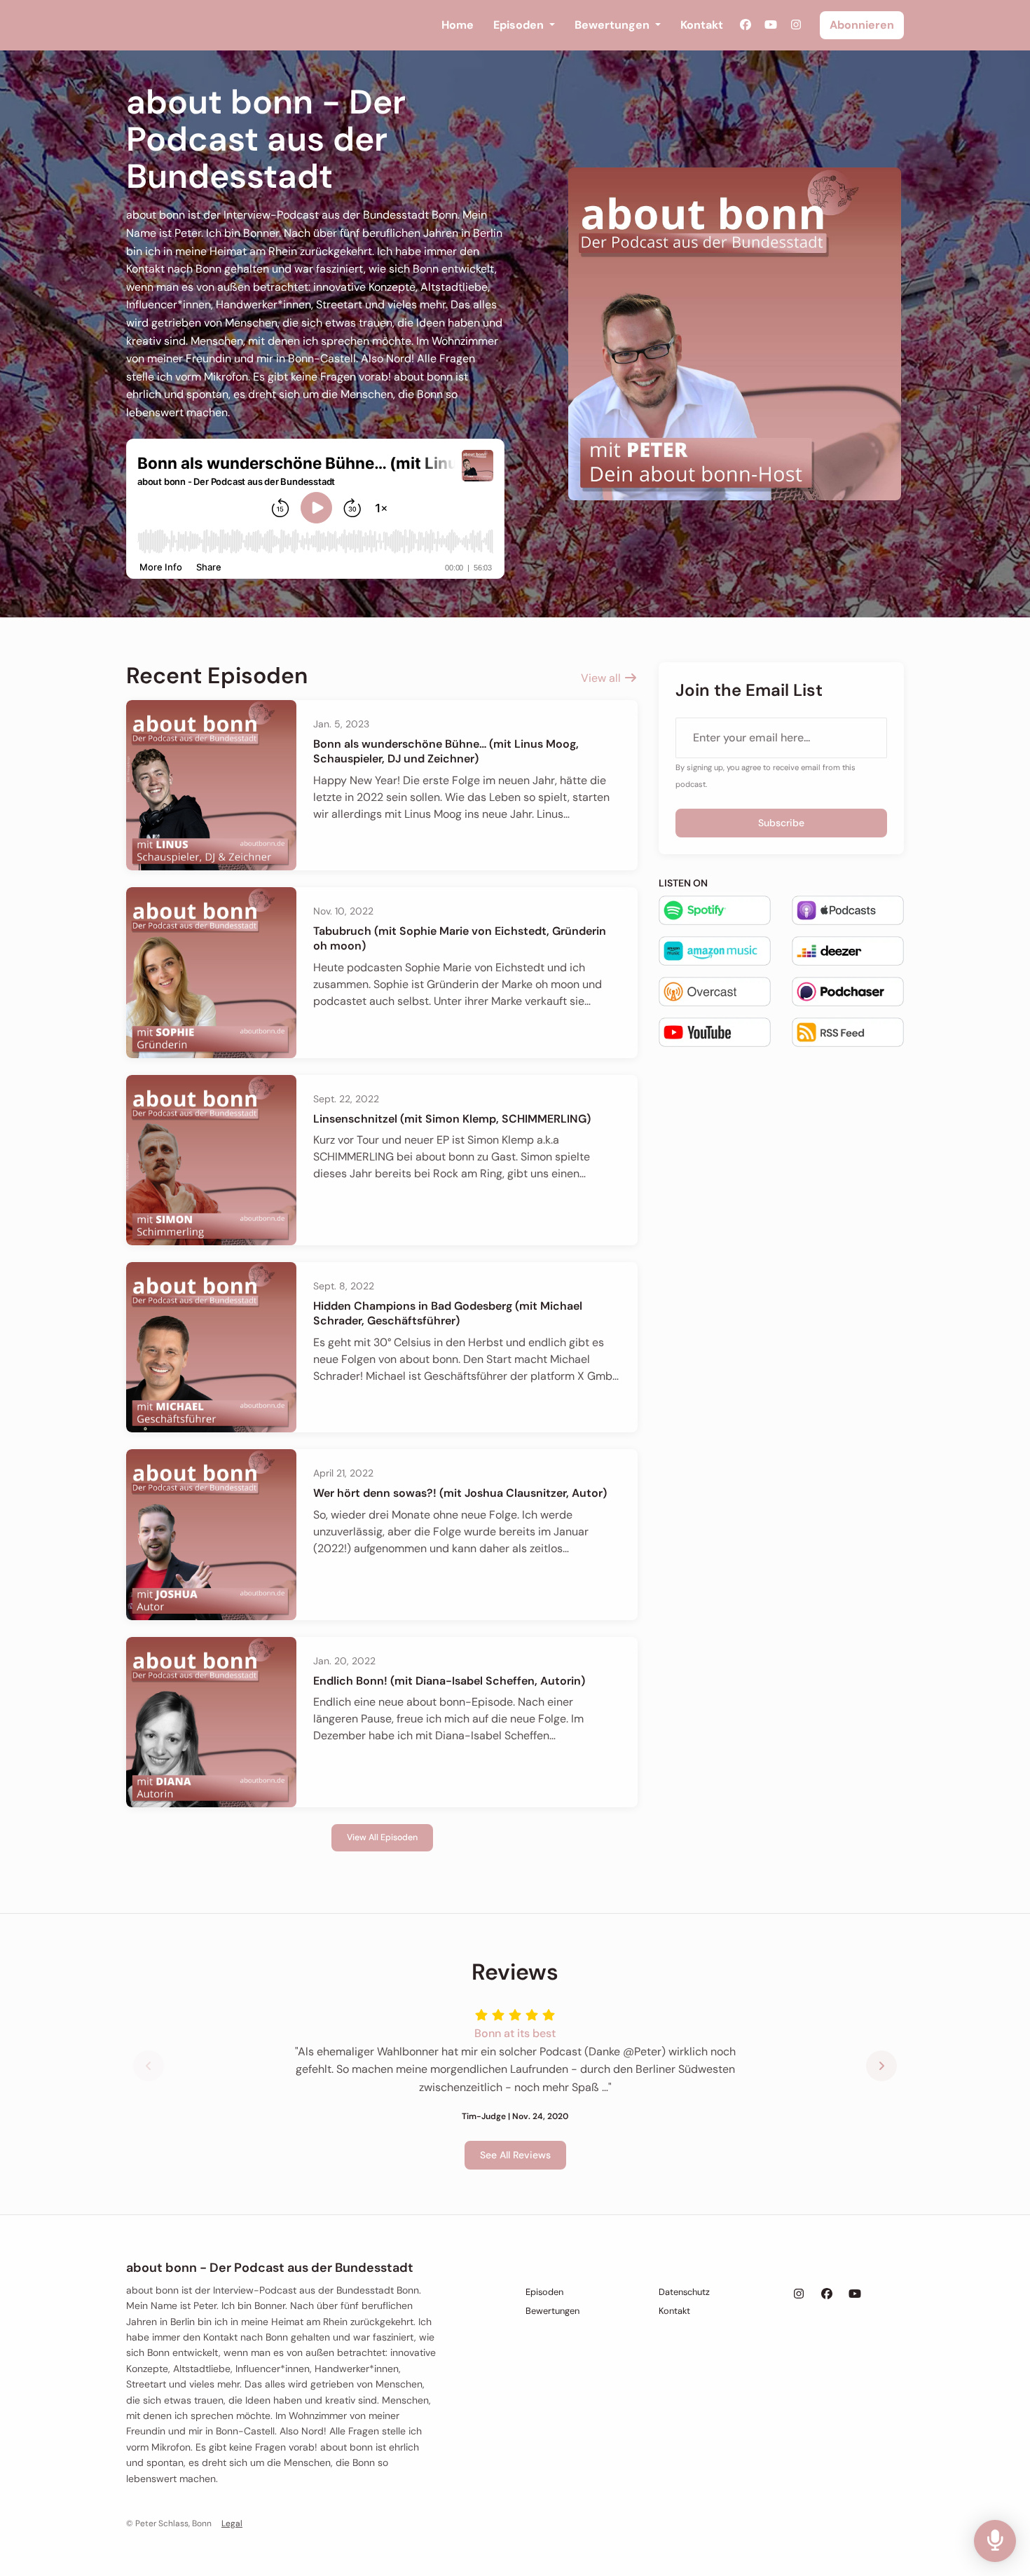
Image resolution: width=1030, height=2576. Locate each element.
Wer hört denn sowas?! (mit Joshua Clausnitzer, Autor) (460, 1493)
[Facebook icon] (827, 2294)
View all (602, 678)
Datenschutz (684, 2292)
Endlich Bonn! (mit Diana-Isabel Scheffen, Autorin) (449, 1681)
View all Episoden (382, 1837)
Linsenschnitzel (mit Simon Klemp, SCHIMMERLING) (452, 1119)
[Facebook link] (746, 25)
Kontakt (702, 25)
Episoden (520, 25)
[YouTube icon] (855, 2294)
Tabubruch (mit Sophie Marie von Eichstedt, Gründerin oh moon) (460, 938)
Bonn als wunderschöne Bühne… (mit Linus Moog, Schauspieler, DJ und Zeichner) (446, 751)
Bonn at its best (515, 2033)
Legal (232, 2523)
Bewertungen (613, 25)
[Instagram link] (796, 25)
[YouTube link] (771, 25)
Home (458, 25)
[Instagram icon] (799, 2294)
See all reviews (515, 2155)
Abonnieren (862, 25)
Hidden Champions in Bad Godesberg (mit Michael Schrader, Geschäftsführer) (448, 1313)
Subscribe (781, 823)
